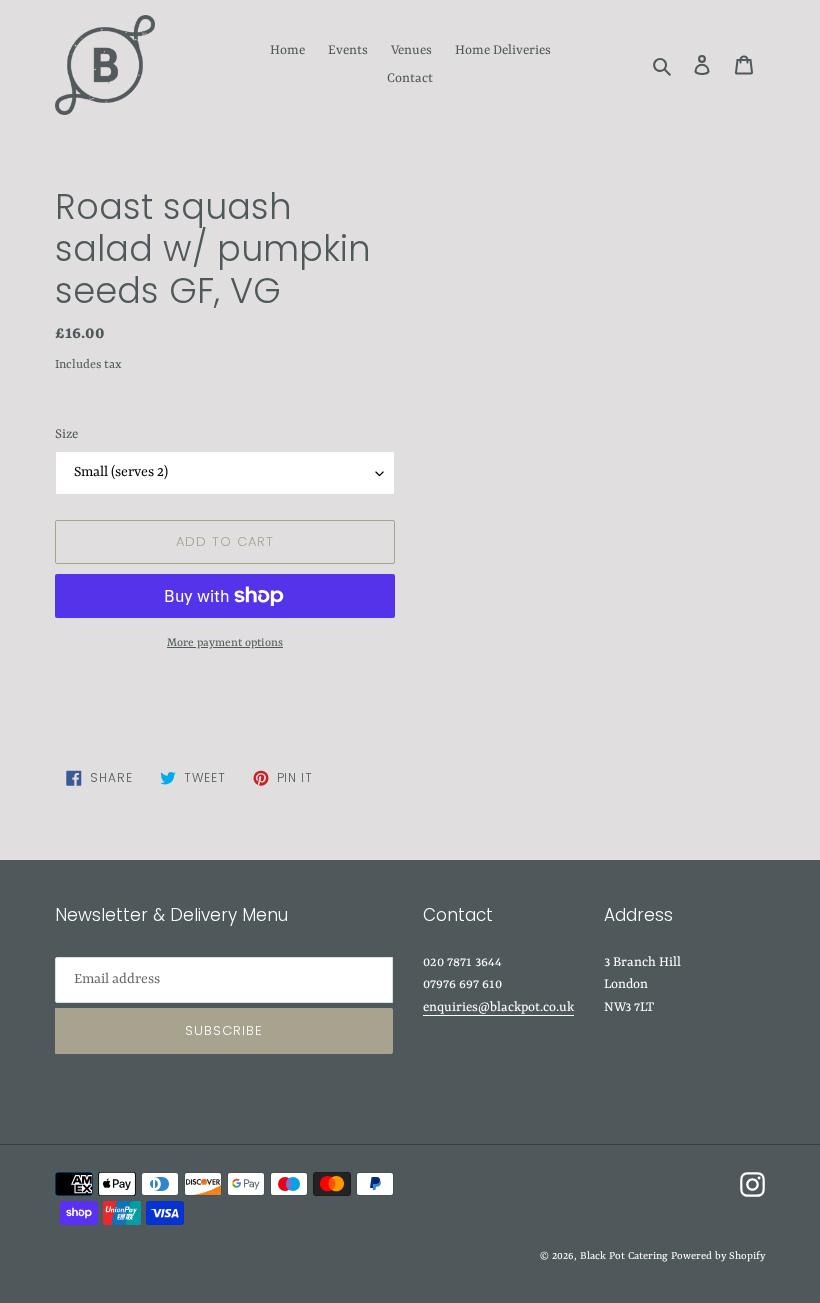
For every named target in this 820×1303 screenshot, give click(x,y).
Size (66, 434)
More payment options (225, 643)
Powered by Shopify (718, 1256)
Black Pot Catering (624, 1256)
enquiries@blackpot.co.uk (498, 1007)
